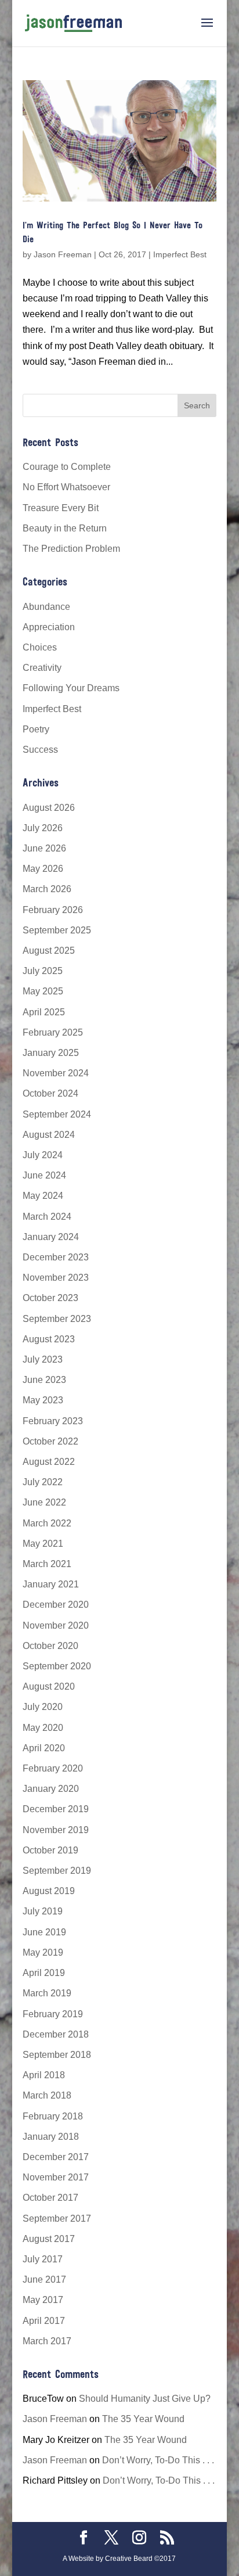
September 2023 (57, 1319)
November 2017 (56, 2177)
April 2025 (44, 1012)
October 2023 (50, 1298)
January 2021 (51, 1584)
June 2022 (44, 1502)
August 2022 (49, 1462)
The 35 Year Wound (143, 2419)
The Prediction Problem (71, 549)
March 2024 (47, 1217)
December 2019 (56, 1809)
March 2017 (47, 2341)
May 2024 (43, 1196)
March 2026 (47, 889)
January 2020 (51, 1789)
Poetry (36, 729)
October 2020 (50, 1646)
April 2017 (44, 2321)
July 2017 (43, 2259)
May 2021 (43, 1544)
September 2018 (57, 2055)
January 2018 (51, 2137)
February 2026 (53, 910)
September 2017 (57, 2218)
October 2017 (50, 2198)
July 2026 (43, 828)
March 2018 (47, 2095)
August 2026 (49, 808)
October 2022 (50, 1441)
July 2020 (43, 1707)
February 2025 (53, 1032)
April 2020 (44, 1748)
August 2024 (49, 1135)
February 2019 (53, 2014)
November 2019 (56, 1830)
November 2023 (56, 1278)
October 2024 (50, 1093)
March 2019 (47, 1993)
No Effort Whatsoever (66, 487)
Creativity (42, 668)
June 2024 (44, 1175)
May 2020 (43, 1728)
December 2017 (56, 2157)
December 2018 (56, 2034)
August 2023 (49, 1339)
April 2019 (44, 1973)
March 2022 (47, 1523)
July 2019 (43, 1911)
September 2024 (57, 1114)
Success (40, 750)
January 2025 (51, 1053)
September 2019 (57, 1871)
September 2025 (57, 930)
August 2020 (49, 1686)
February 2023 (53, 1421)
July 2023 (43, 1359)
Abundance (46, 607)
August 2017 (49, 2239)
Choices (40, 647)
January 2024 (51, 1237)
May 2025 (43, 991)
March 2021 (47, 1564)
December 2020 (56, 1605)
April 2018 (44, 2075)
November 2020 (56, 1625)
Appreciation (49, 627)
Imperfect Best (180, 254)
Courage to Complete (67, 467)
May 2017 (43, 2300)
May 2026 (43, 869)
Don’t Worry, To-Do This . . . (158, 2460)
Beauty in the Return (65, 528)
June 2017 (44, 2279)
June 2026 (44, 848)
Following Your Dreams (71, 688)
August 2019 (49, 1891)
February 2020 (53, 1768)
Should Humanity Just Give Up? (145, 2399)
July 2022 (43, 1482)
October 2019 (50, 1850)
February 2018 (53, 2116)
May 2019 (43, 1952)
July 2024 (43, 1155)
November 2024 (56, 1073)
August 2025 (49, 951)
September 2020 (57, 1666)
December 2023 (56, 1257)
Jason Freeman (63, 254)
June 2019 (44, 1932)
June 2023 (44, 1380)
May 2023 (43, 1400)
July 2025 (43, 971)
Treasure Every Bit (61, 508)
